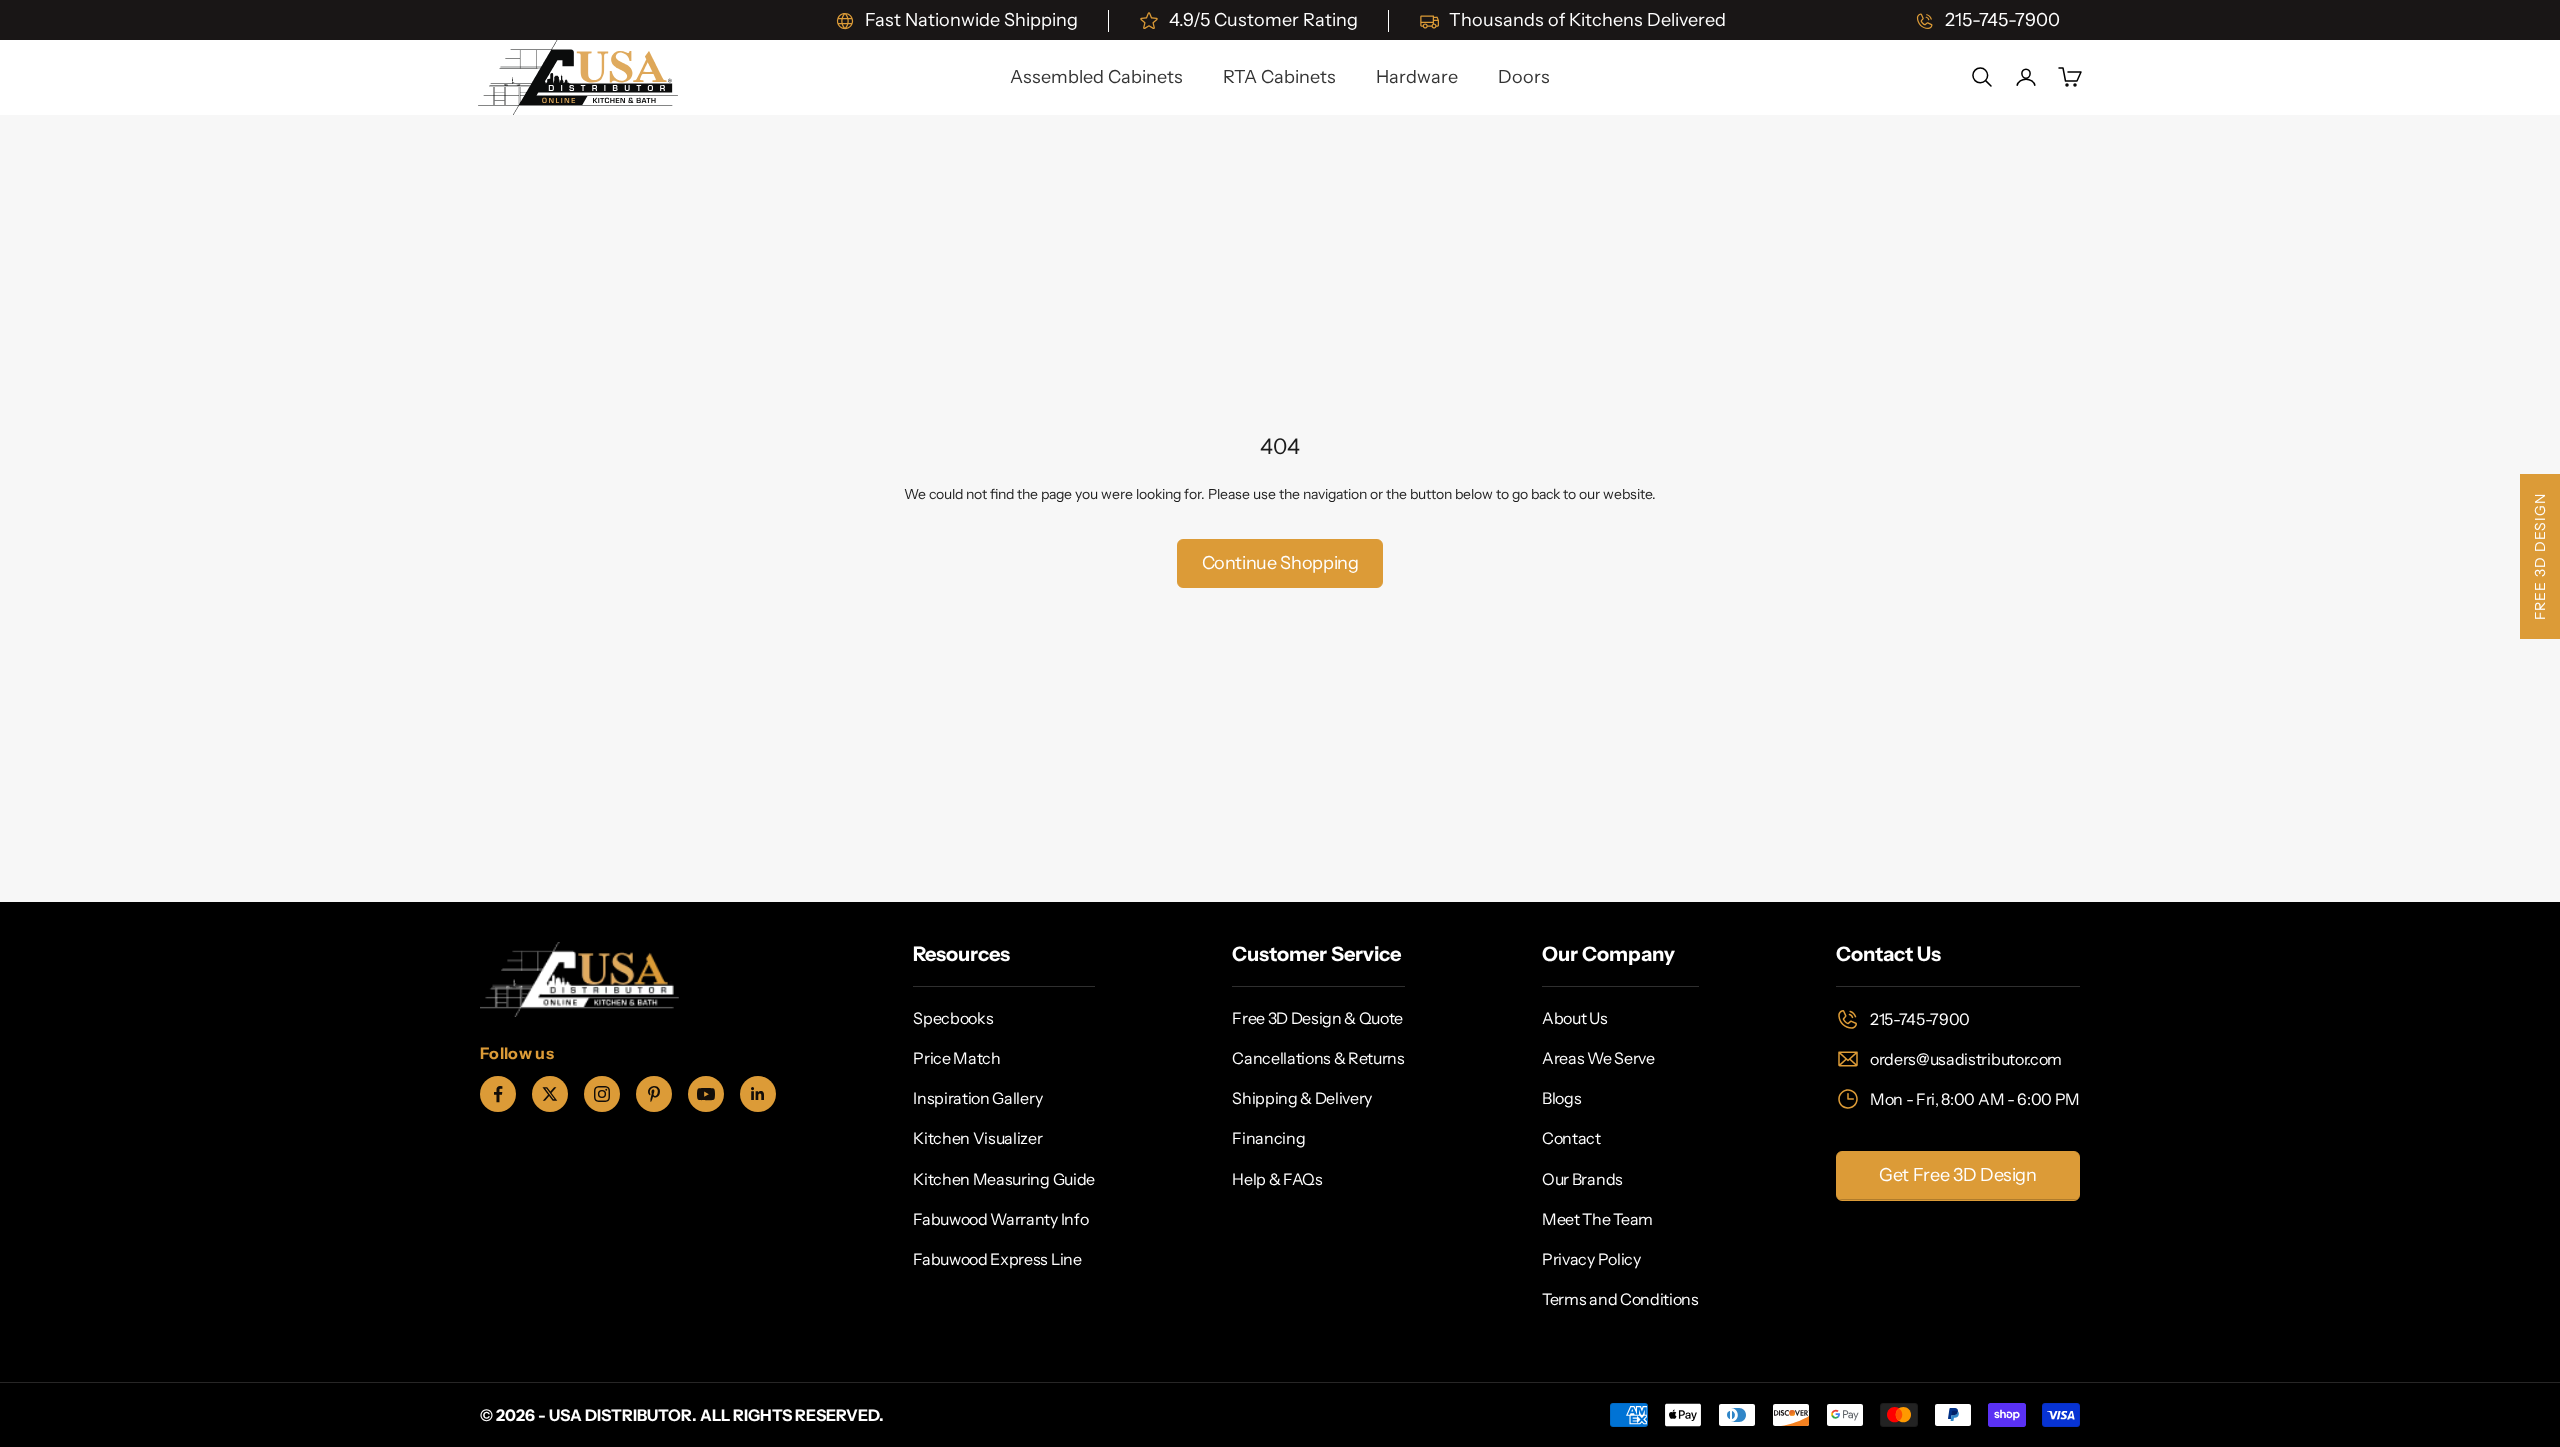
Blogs (1561, 1098)
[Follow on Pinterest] (654, 1094)
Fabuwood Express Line (997, 1259)
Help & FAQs (1277, 1179)
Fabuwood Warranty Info (1000, 1219)
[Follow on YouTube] (706, 1094)
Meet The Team (1597, 1219)
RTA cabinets (1279, 77)
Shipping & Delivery (1302, 1098)
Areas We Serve (1598, 1058)
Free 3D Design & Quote (1317, 1018)
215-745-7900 (1920, 1019)
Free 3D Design (2540, 556)
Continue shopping (1280, 563)
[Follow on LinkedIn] (758, 1094)
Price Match (956, 1058)
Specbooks (953, 1018)
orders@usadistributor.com (1966, 1059)
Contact (1571, 1138)
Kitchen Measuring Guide (1004, 1179)
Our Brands (1582, 1179)
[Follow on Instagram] (602, 1094)
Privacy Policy (1591, 1259)
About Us (1574, 1018)
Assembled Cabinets (1096, 77)
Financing (1268, 1138)
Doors (1524, 77)
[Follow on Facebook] (498, 1094)
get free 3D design (1958, 1175)
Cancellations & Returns (1318, 1058)
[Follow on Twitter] (550, 1094)
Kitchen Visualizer (977, 1138)
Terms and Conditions (1620, 1299)
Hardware (1417, 77)
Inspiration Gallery (977, 1098)
